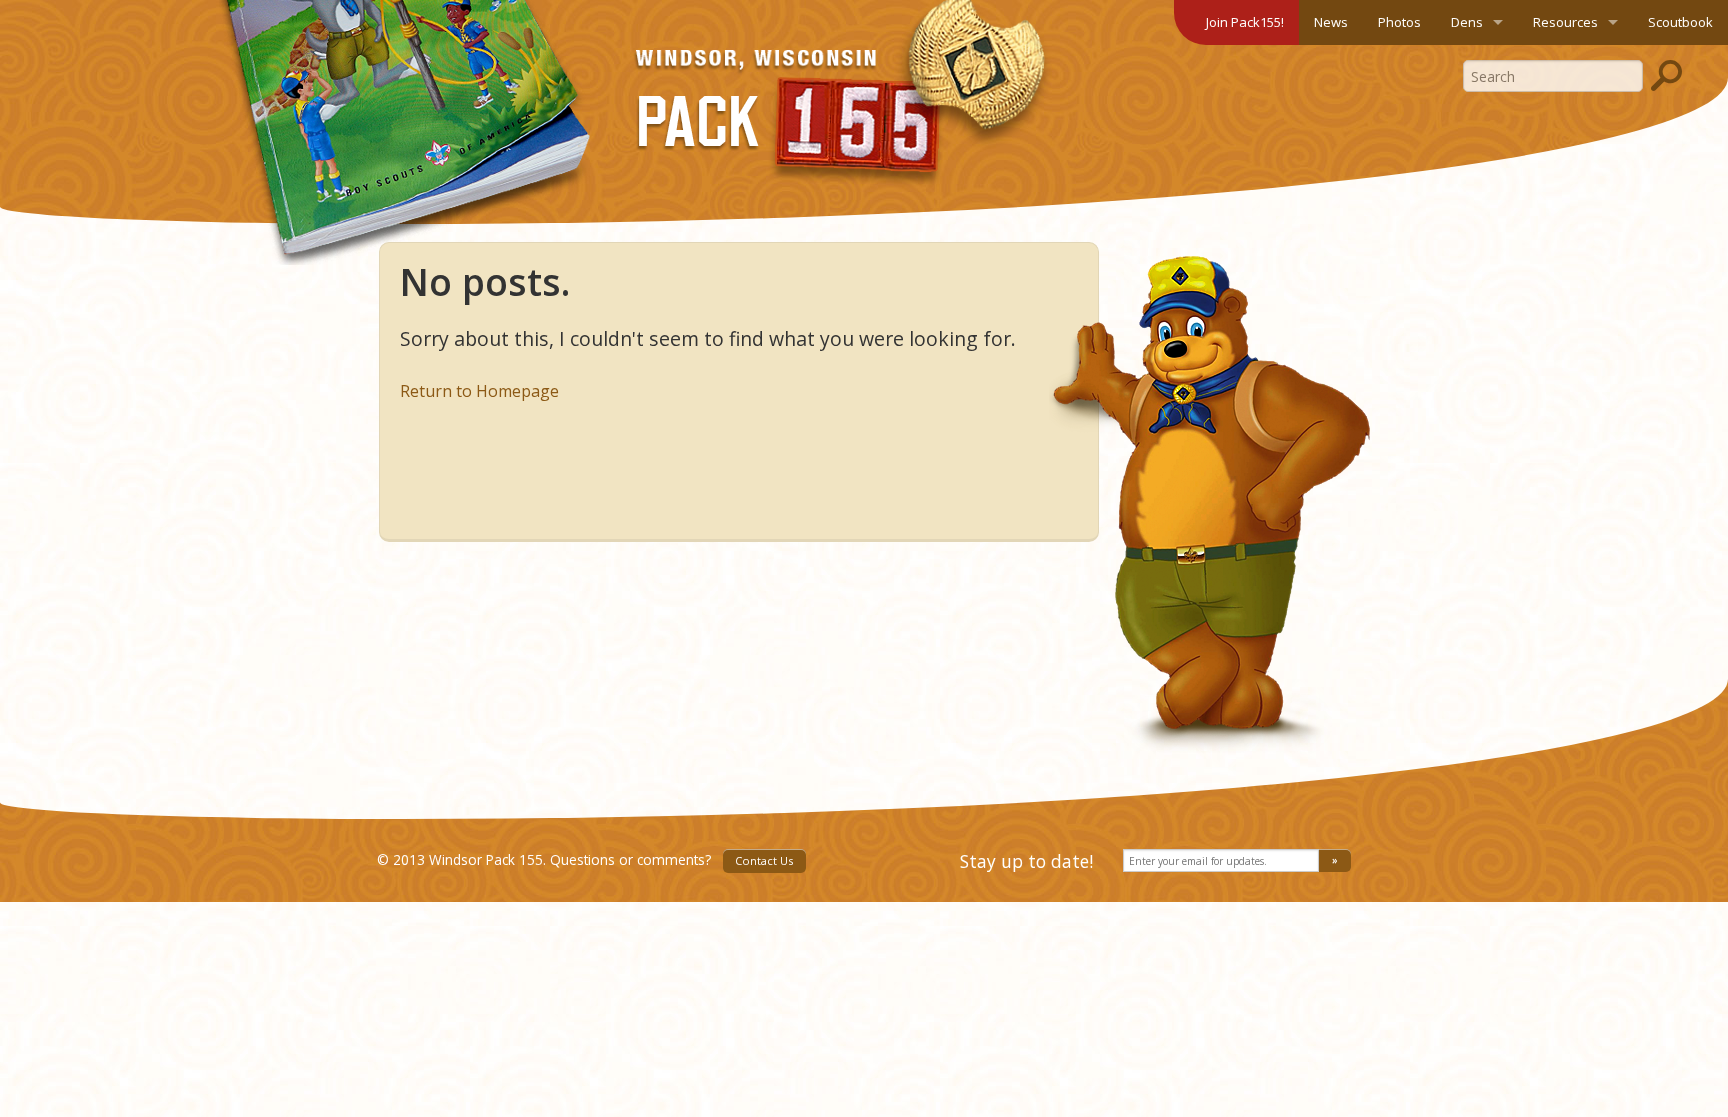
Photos (1399, 22)
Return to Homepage (479, 391)
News (1331, 22)
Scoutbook (1680, 22)
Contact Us (764, 860)
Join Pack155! (1245, 22)
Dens (1467, 22)
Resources (1565, 22)
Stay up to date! (1026, 861)
